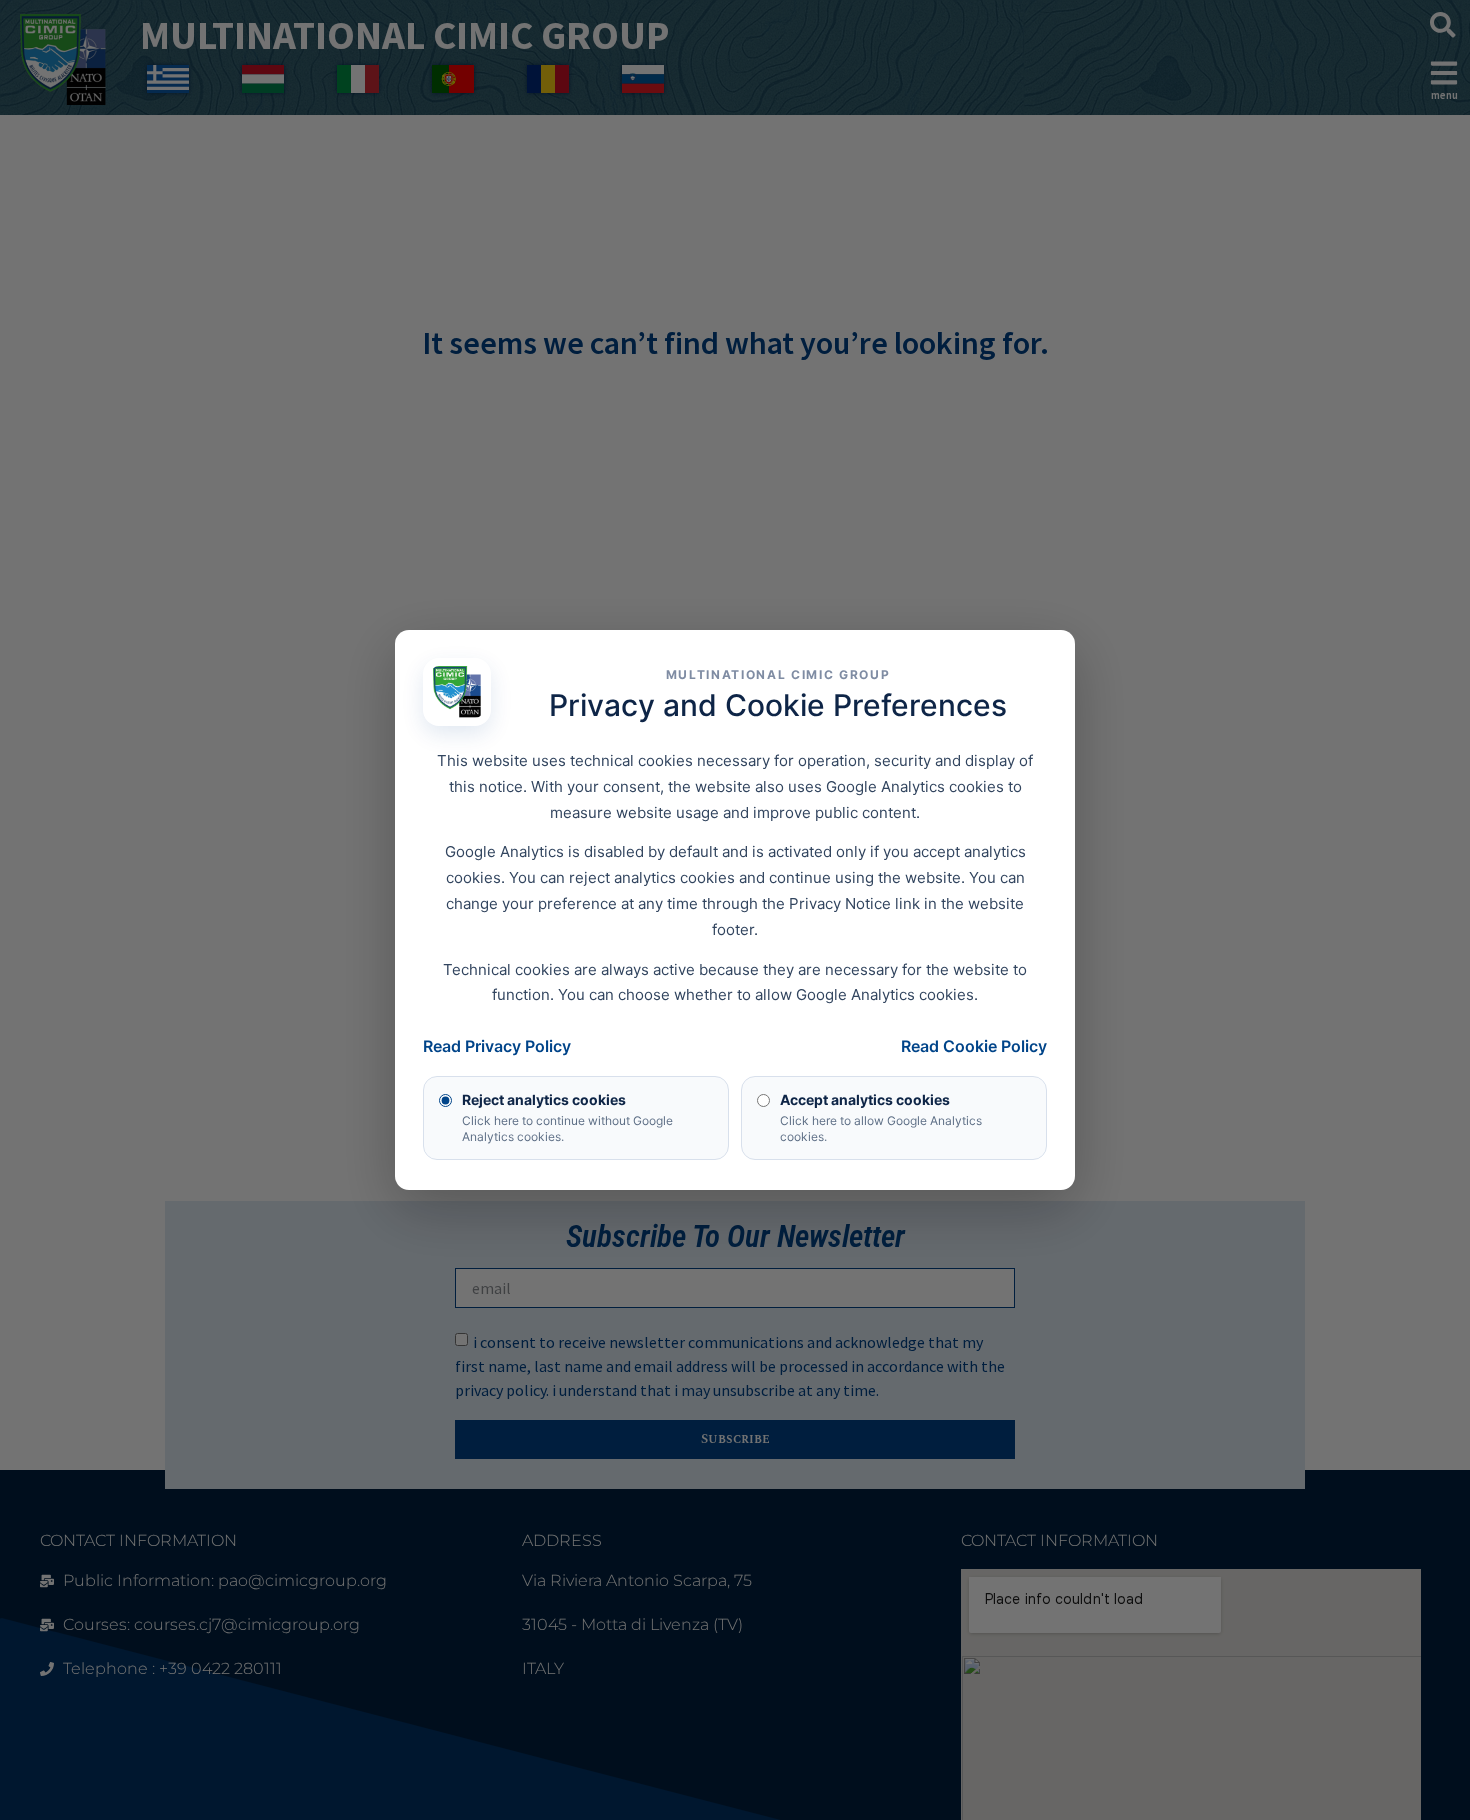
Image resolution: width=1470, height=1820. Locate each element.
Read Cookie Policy (974, 1046)
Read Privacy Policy (497, 1046)
